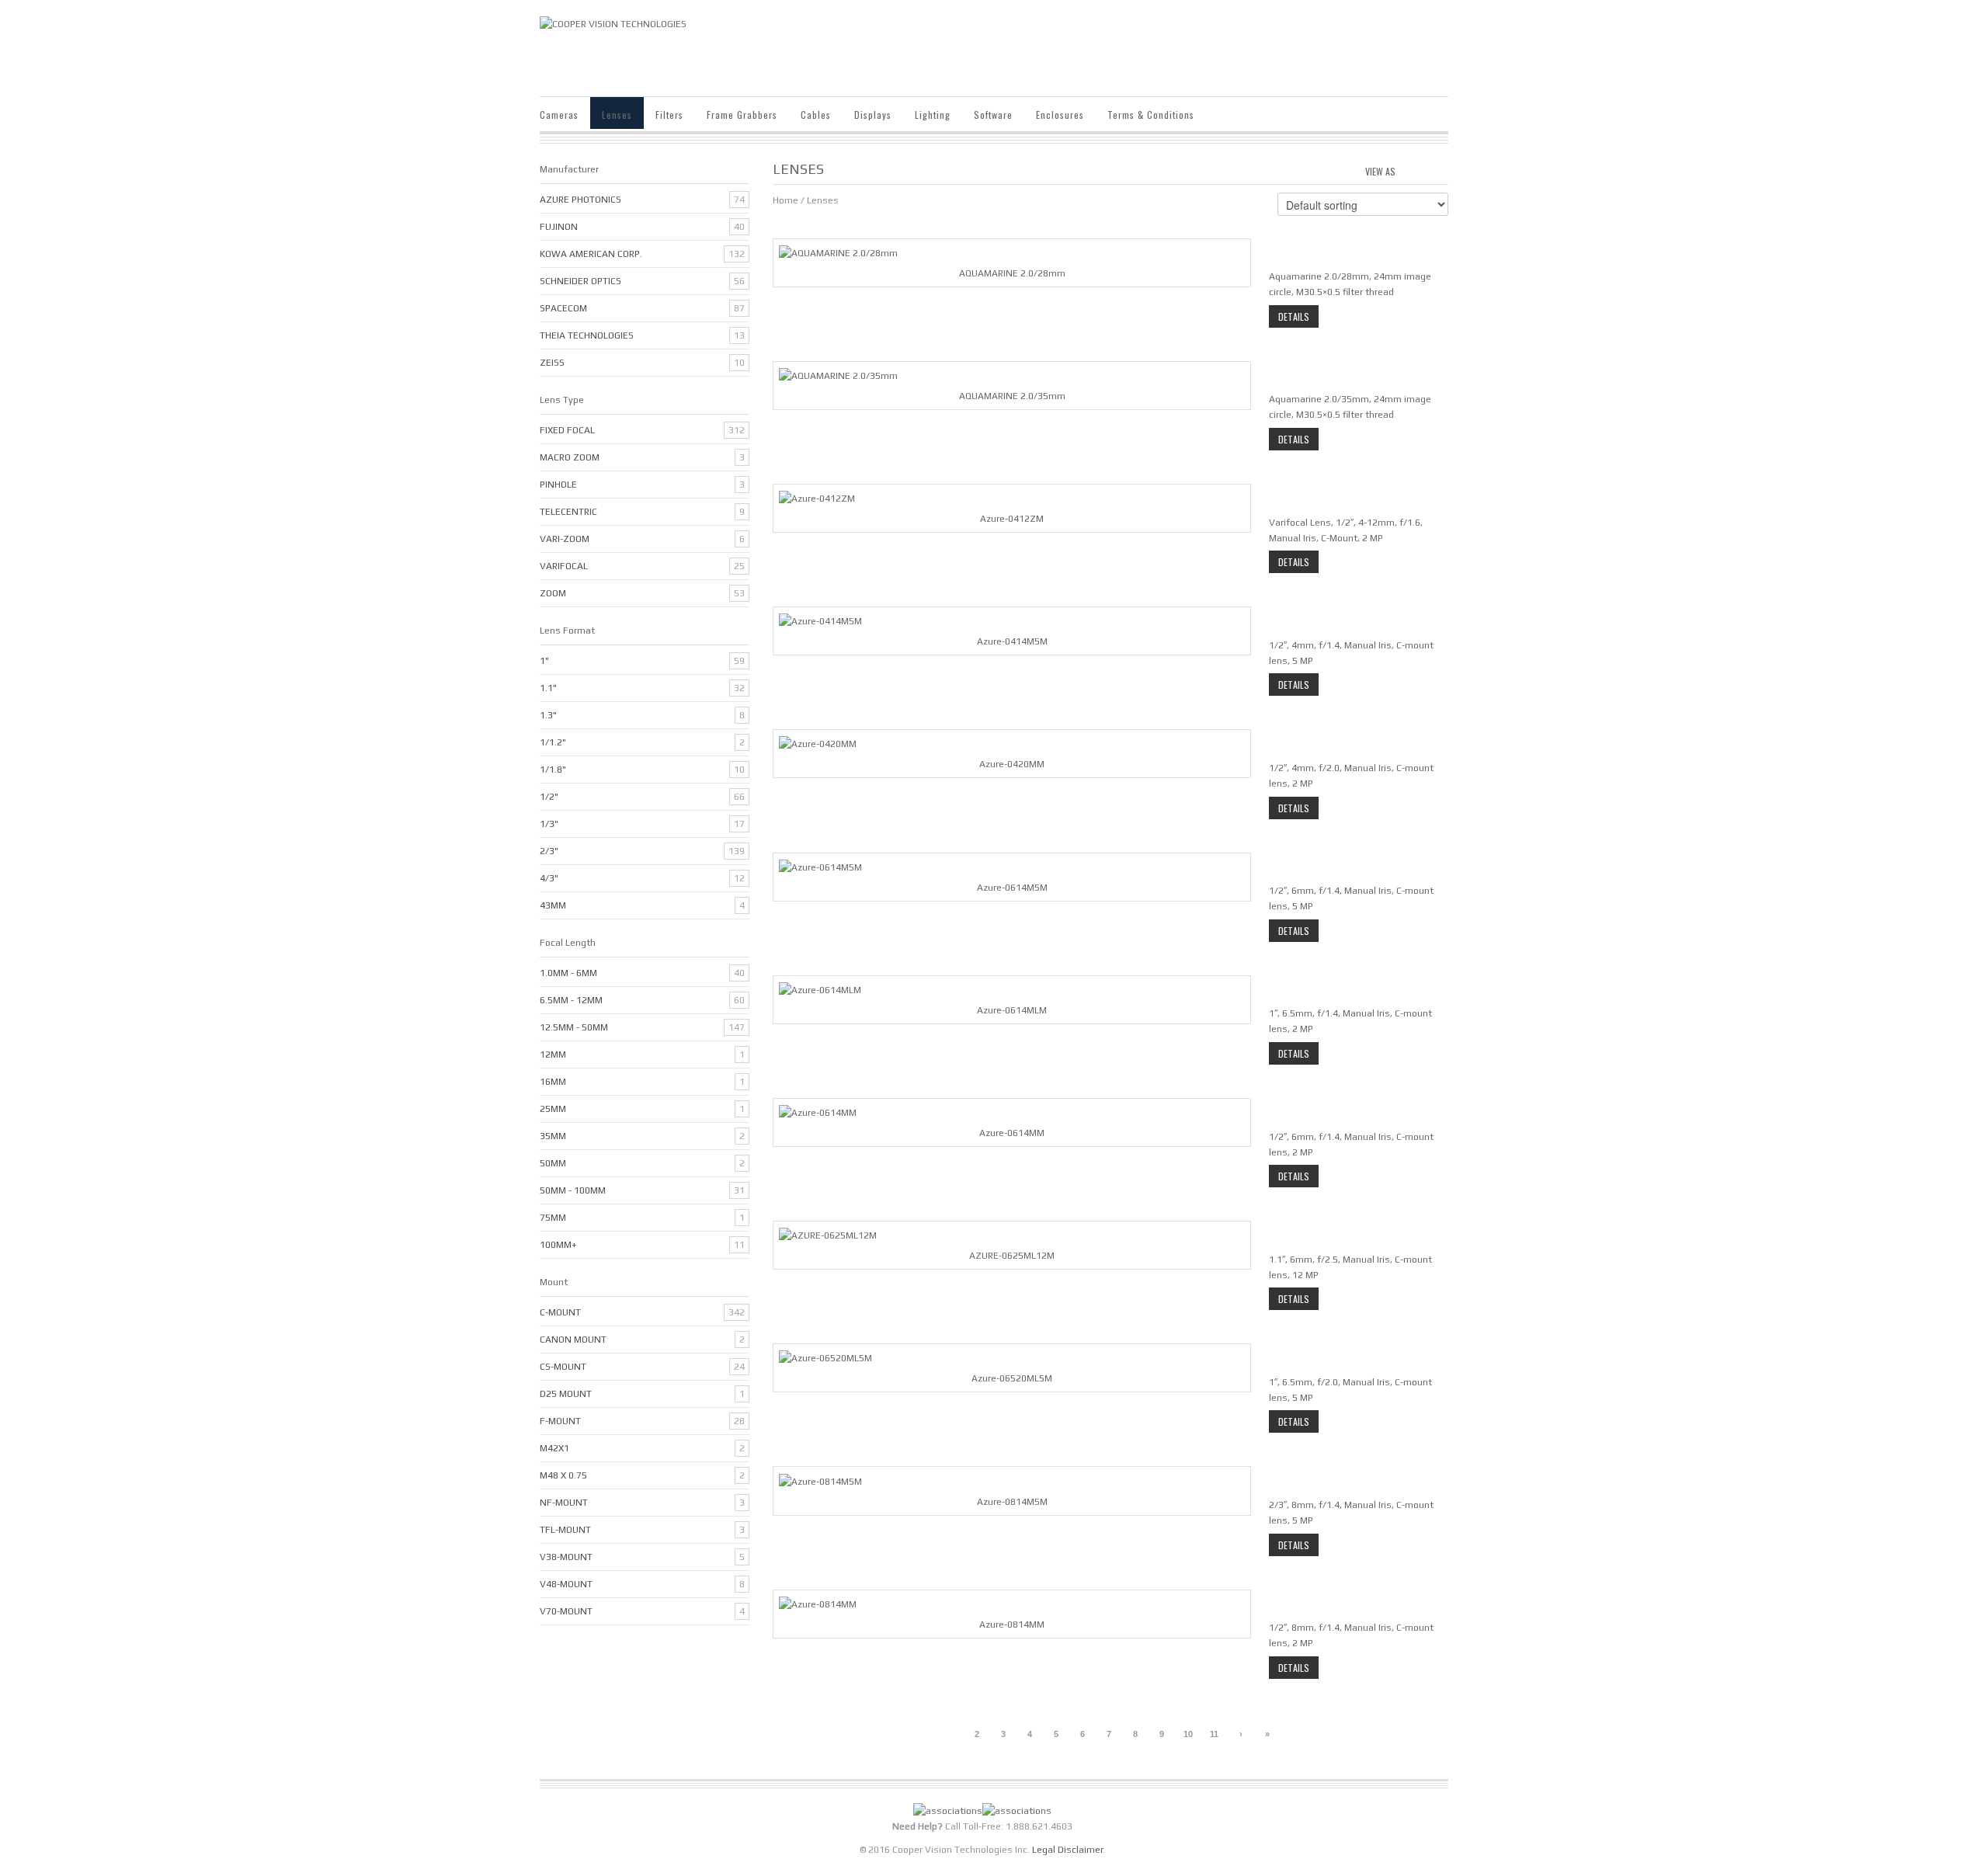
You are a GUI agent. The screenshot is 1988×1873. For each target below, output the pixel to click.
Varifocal (564, 566)
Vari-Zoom (565, 539)
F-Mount (560, 1421)
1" (544, 661)
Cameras (559, 115)
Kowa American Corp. (591, 254)
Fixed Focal (567, 430)
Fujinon (559, 227)
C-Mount (560, 1312)
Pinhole (558, 485)
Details (1294, 316)
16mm (553, 1082)
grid (1411, 169)
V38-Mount (566, 1557)
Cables (816, 115)
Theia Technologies (587, 335)
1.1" (548, 688)
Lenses (617, 115)
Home (785, 200)
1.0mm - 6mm (568, 973)
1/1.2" (553, 742)
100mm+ (558, 1245)
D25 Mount (566, 1394)
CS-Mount (563, 1367)
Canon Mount (573, 1340)
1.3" (548, 715)
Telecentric (568, 512)
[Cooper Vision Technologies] (613, 23)
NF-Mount (564, 1503)
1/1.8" (553, 770)
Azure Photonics (580, 200)
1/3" (549, 824)
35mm (553, 1136)
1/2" (549, 797)
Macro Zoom (570, 457)
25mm (553, 1109)
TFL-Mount (565, 1530)
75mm (553, 1218)
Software (993, 115)
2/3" (549, 851)
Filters (669, 115)
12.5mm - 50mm (574, 1027)
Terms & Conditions (1151, 115)
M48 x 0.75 (563, 1475)
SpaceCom (563, 308)
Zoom (553, 593)
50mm (553, 1163)
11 (1214, 1734)
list (1438, 169)
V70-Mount (566, 1611)
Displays (873, 115)
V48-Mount (566, 1584)
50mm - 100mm (573, 1190)
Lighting (933, 115)
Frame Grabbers (742, 115)
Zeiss (552, 363)
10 (1188, 1734)
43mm (553, 905)
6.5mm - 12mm (571, 1000)
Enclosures (1060, 115)
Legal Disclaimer (1068, 1850)
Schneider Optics (580, 281)
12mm (553, 1055)
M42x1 (554, 1448)
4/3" (549, 878)
